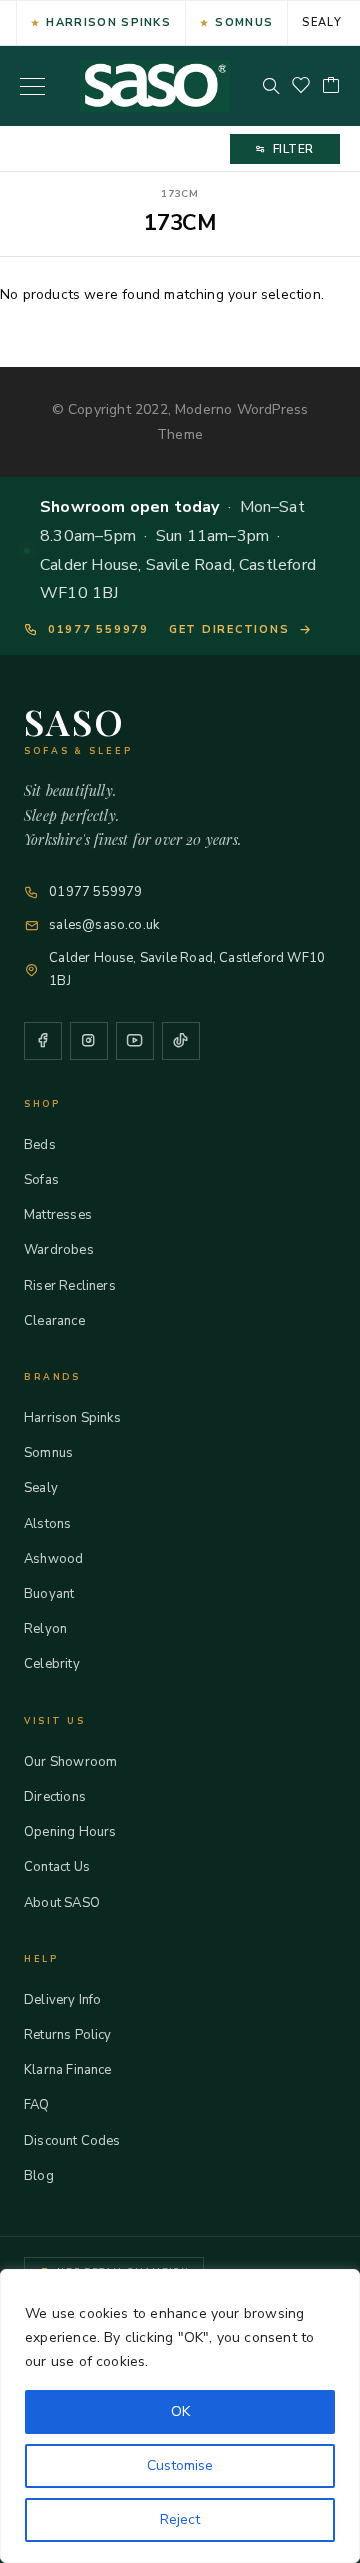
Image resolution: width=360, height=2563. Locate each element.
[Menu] (32, 86)
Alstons (47, 1524)
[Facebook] (43, 1041)
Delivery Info (62, 2000)
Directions (55, 1797)
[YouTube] (135, 1041)
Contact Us (57, 1867)
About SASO (62, 1903)
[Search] (271, 86)
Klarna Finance (68, 2070)
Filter (293, 149)
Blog (39, 2176)
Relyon (45, 1629)
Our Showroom (70, 1762)
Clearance (54, 1321)
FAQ (37, 2105)
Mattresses (58, 1215)
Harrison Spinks (108, 22)
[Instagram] (89, 1041)
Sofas (41, 1180)
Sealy (322, 22)
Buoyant (49, 1594)
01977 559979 (98, 629)
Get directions (229, 629)
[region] (180, 2416)
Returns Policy (68, 2035)
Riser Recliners (70, 1286)
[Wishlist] (301, 86)
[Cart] (331, 86)
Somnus (244, 22)
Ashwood (53, 1559)
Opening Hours (70, 1832)
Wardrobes (59, 1250)
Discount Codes (72, 2141)
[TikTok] (181, 1041)
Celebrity (52, 1664)
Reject (180, 2519)
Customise (180, 2465)
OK (180, 2411)
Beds (40, 1145)
